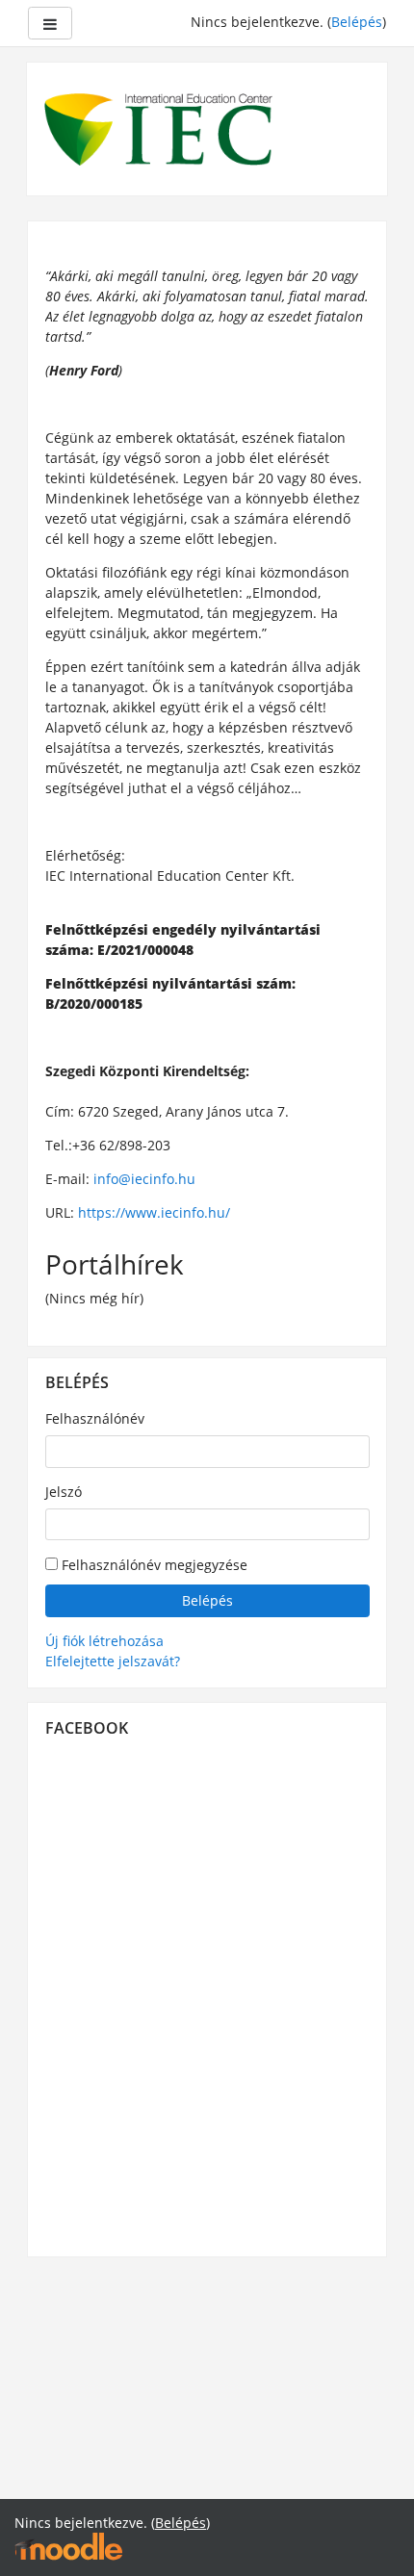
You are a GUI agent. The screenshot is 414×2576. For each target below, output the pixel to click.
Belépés (357, 22)
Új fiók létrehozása (104, 1641)
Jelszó (64, 1492)
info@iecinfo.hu (144, 1179)
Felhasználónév (95, 1418)
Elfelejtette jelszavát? (113, 1661)
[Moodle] (68, 2546)
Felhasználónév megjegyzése (153, 1565)
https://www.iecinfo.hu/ (154, 1212)
